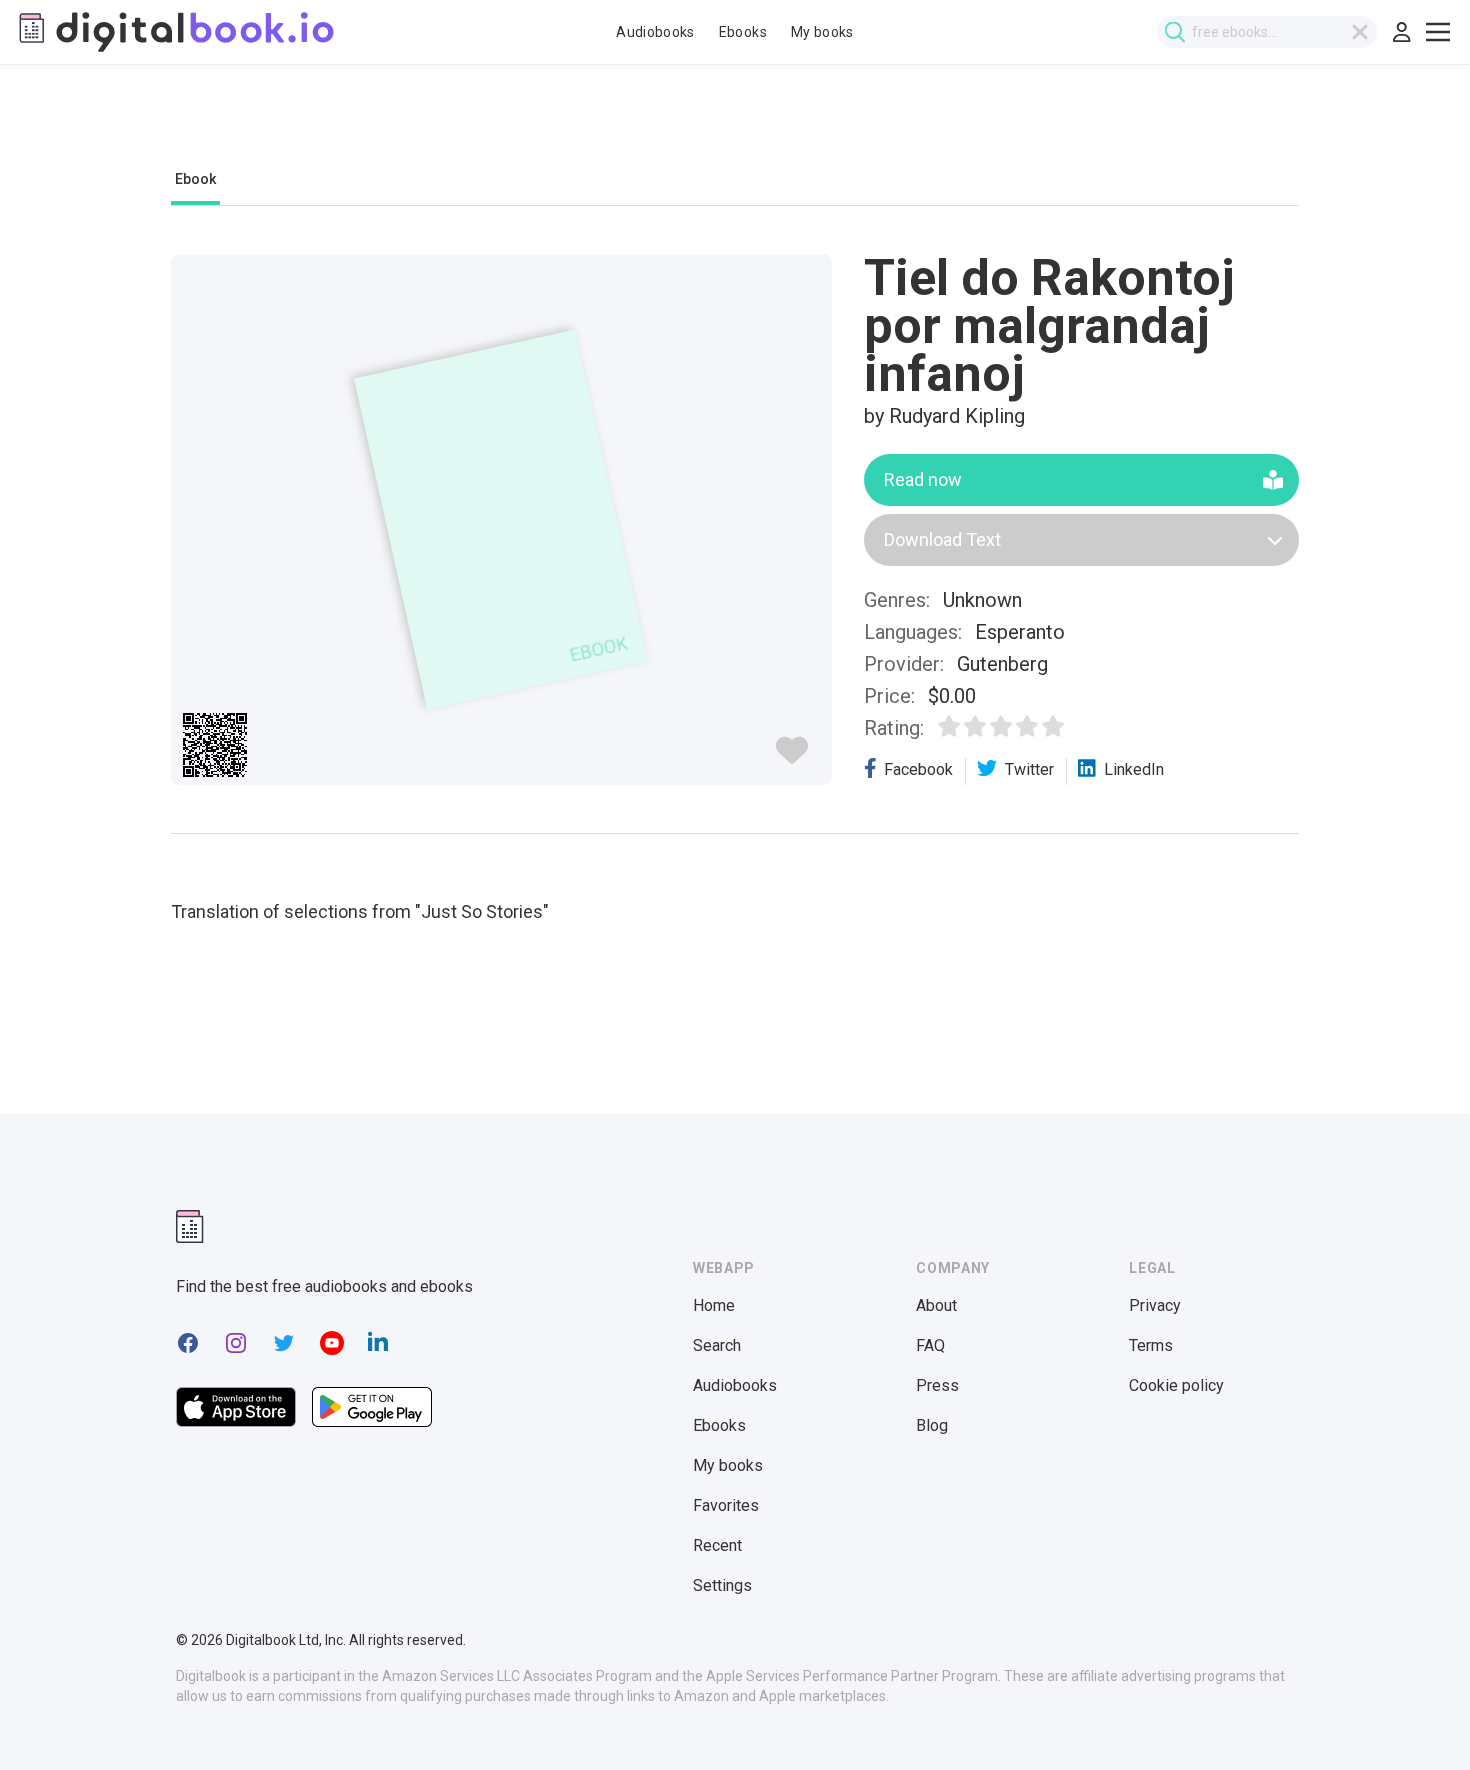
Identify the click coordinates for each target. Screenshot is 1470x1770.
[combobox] (1267, 32)
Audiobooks (655, 32)
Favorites (726, 1505)
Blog (932, 1425)
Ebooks (743, 32)
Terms (1151, 1345)
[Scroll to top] (1418, 1718)
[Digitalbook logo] (175, 32)
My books (822, 32)
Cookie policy (1176, 1385)
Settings (722, 1585)
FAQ (930, 1345)
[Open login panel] (1402, 32)
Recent (717, 1545)
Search (717, 1345)
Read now (923, 479)
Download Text (942, 539)
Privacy (1155, 1305)
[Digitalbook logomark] (190, 1226)
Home (714, 1305)
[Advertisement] (735, 127)
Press (937, 1385)
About (936, 1305)
